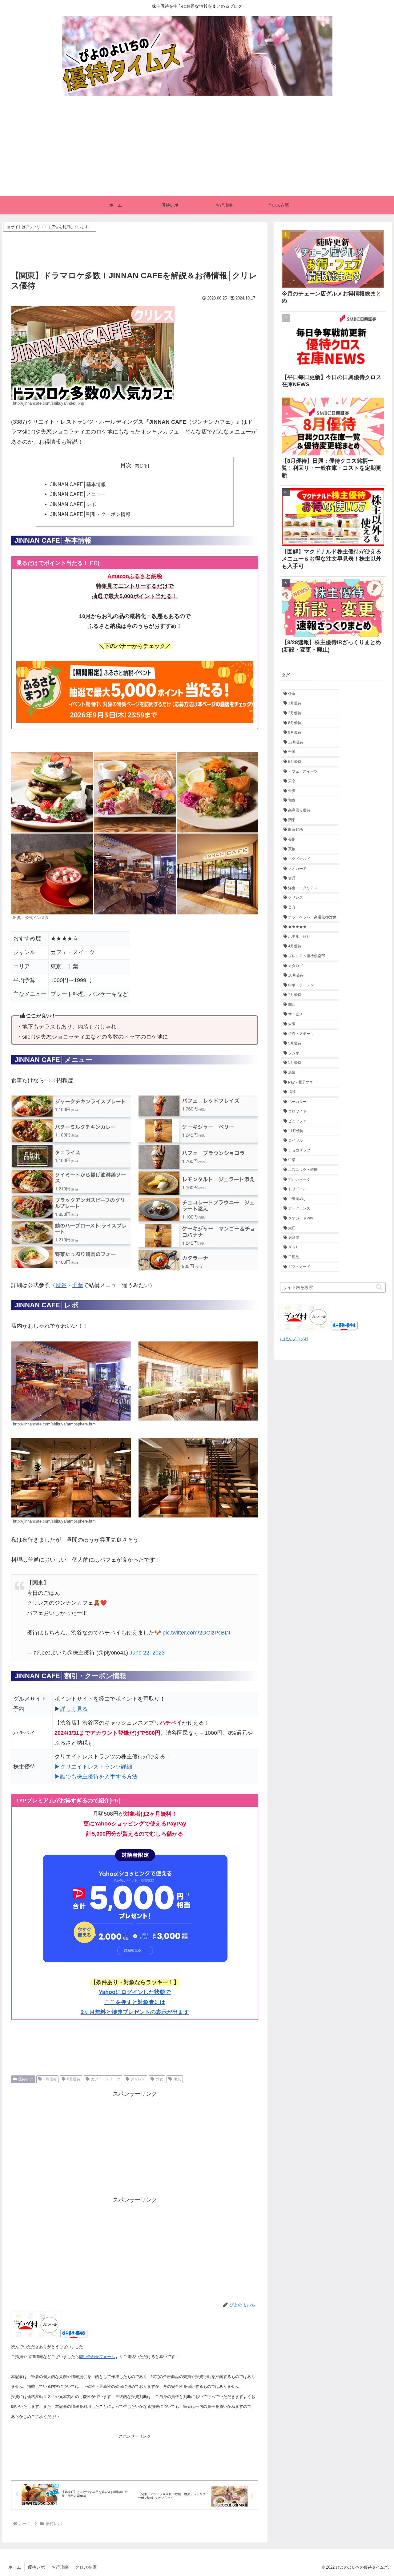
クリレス (138, 2079)
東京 (177, 2079)
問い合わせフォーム (97, 2357)
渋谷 (61, 1285)
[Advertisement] (197, 150)
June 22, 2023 (147, 1653)
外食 (159, 2079)
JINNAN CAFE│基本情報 (78, 484)
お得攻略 (60, 2567)
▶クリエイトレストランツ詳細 (93, 1767)
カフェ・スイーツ (106, 2079)
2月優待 (50, 2079)
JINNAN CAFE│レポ (73, 504)
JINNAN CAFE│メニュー (78, 494)
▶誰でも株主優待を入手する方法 (96, 1777)
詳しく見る (74, 1709)
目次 (126, 465)
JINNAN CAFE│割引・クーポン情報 (90, 514)
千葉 (78, 1285)
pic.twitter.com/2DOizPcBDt (196, 1633)
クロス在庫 (86, 2567)
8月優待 (74, 2079)
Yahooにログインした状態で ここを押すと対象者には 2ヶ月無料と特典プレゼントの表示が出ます (135, 2002)
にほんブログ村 (294, 1339)
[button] (379, 1287)
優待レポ (26, 2079)
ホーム (15, 2567)
